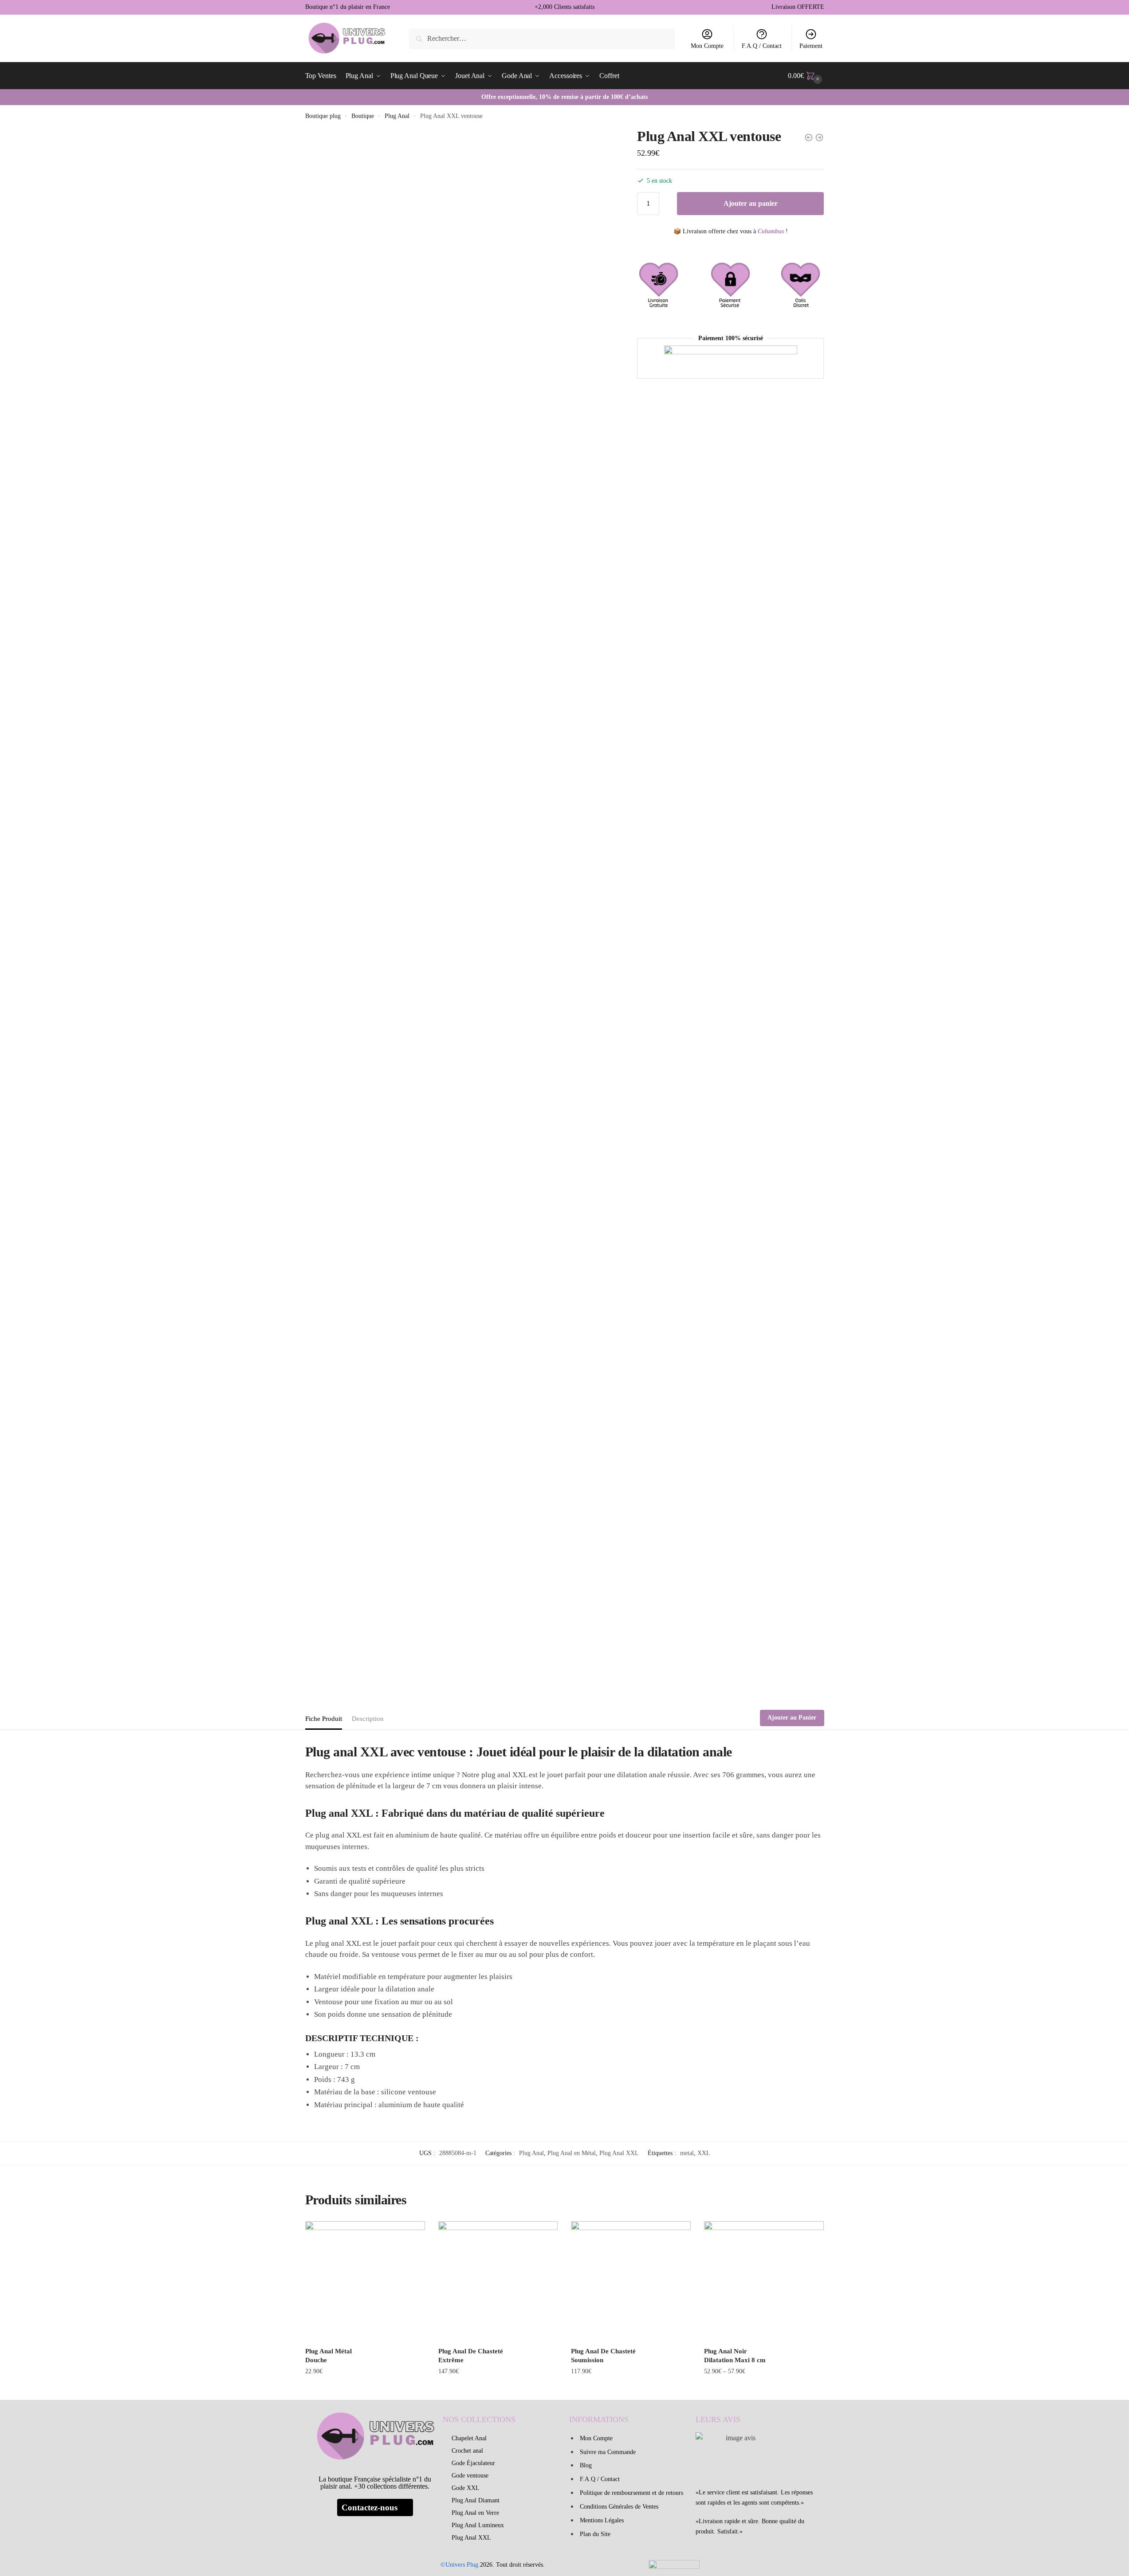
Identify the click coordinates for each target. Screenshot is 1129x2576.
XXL (704, 2153)
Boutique (363, 116)
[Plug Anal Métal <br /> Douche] (365, 2281)
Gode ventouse (470, 2476)
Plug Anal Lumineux (478, 2525)
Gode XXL (466, 2488)
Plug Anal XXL (619, 2153)
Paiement (811, 46)
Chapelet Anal (469, 2438)
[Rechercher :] (542, 38)
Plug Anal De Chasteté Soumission (603, 2356)
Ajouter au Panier (792, 1718)
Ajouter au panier (751, 203)
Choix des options (764, 2389)
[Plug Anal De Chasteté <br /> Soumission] (631, 2281)
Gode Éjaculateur (473, 2463)
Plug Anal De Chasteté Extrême (471, 2356)
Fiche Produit (324, 1719)
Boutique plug (323, 116)
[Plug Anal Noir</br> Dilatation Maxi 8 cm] (764, 2281)
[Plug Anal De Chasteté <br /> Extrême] (498, 2281)
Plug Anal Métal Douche (328, 2356)
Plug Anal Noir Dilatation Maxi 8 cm (735, 2356)
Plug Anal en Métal (572, 2153)
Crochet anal (467, 2451)
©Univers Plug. (460, 2565)
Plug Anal (397, 116)
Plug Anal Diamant (476, 2500)
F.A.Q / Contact (762, 46)
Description (368, 1719)
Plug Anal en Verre (475, 2513)
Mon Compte (707, 46)
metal (687, 2153)
